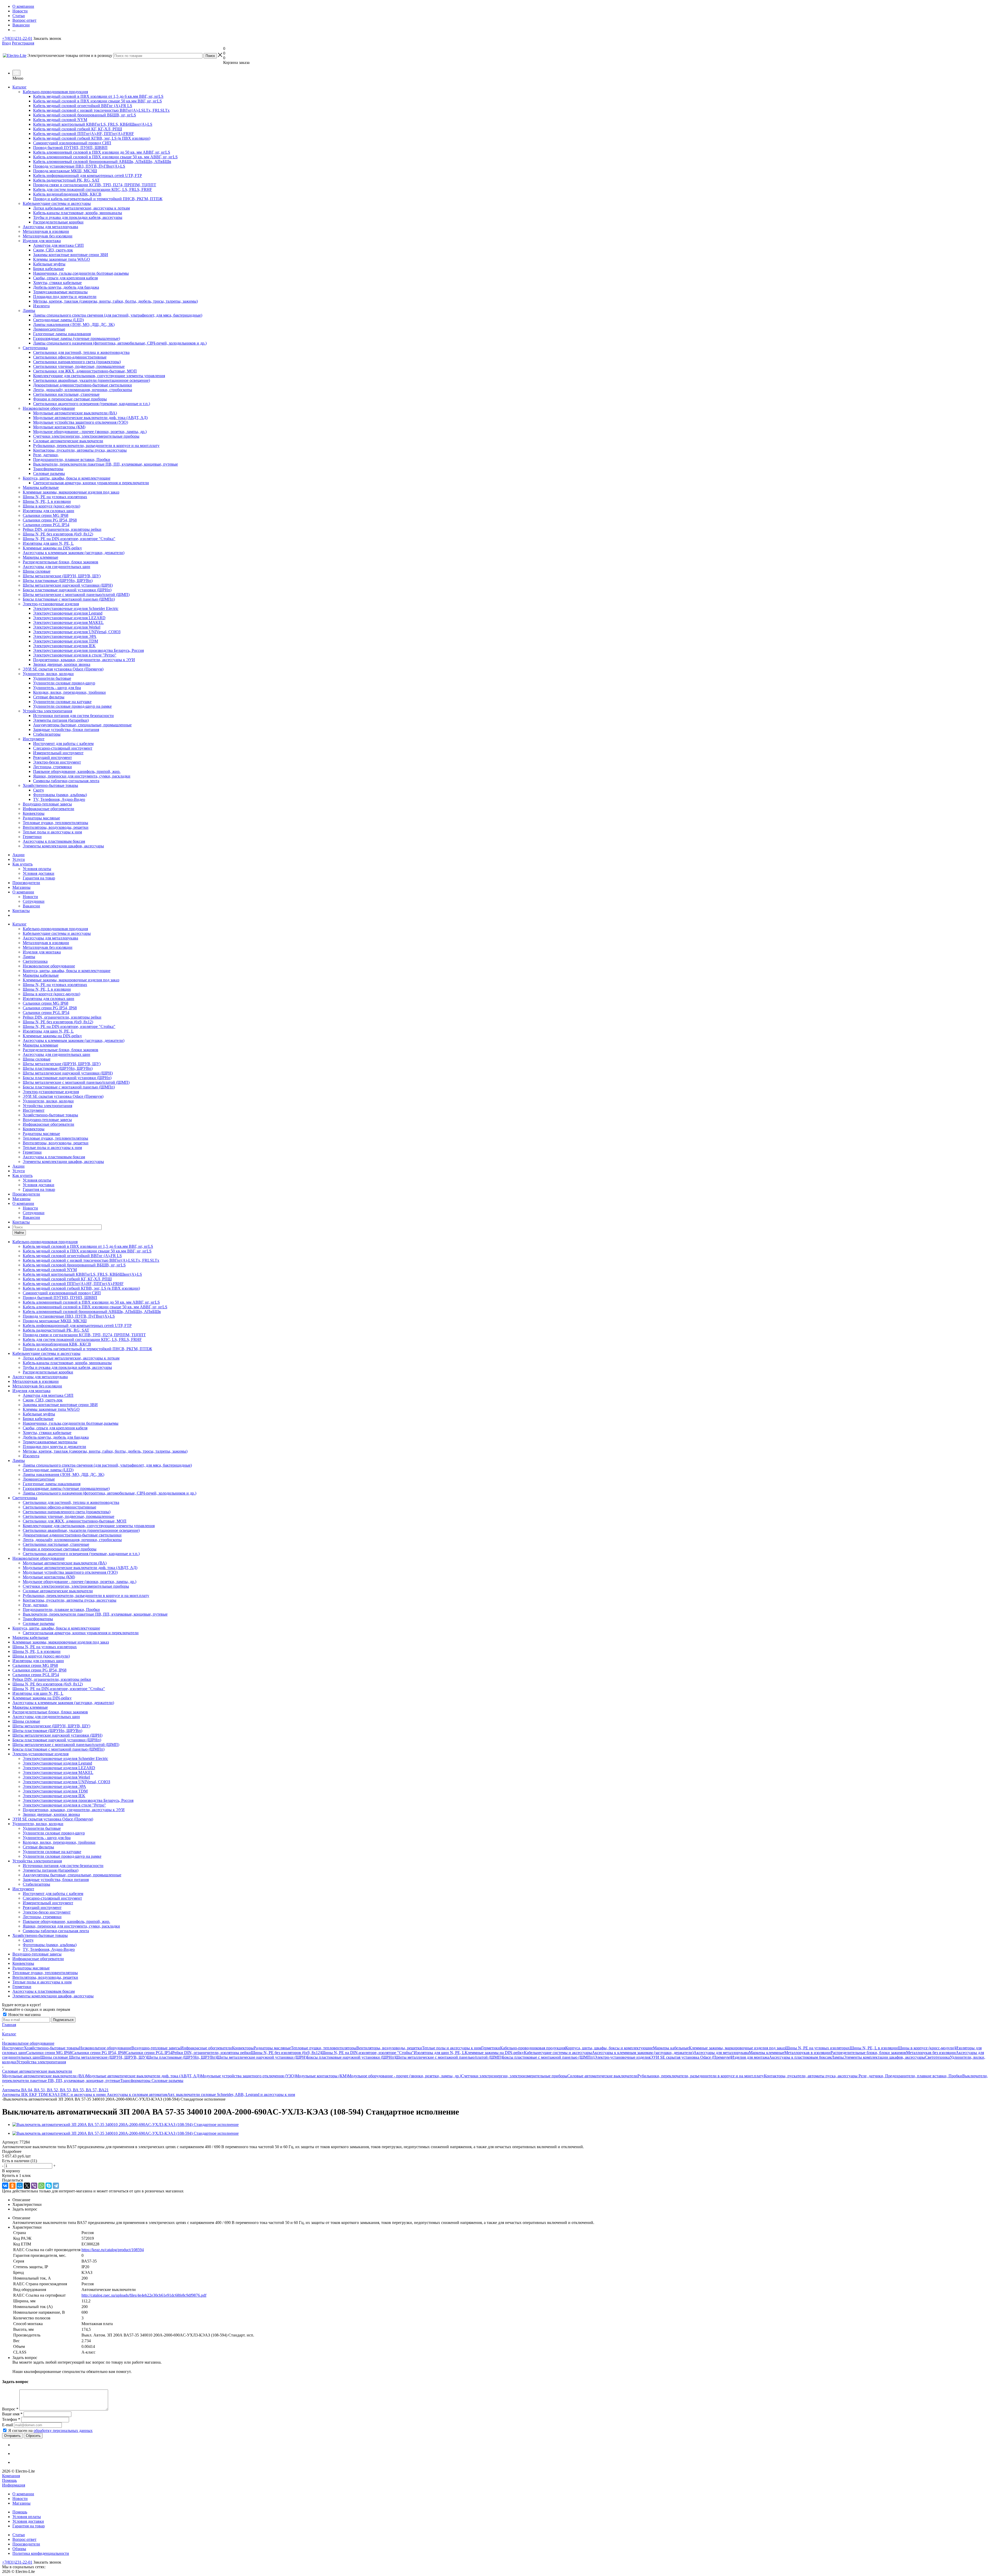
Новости (30, 897)
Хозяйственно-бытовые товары (50, 1115)
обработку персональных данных (63, 2431)
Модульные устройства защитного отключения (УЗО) (248, 2076)
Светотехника (35, 961)
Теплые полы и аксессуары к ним (52, 1148)
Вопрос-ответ (24, 2539)
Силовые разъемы (167, 2081)
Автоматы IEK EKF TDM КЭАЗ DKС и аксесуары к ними (54, 2095)
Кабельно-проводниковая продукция (55, 929)
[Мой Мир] (20, 2186)
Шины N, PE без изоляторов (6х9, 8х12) (58, 1022)
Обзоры (19, 2549)
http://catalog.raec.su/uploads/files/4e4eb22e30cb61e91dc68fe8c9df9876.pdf (144, 2295)
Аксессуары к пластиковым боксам (54, 1157)
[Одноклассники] (12, 2186)
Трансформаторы (136, 2081)
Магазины (21, 887)
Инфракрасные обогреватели (48, 1124)
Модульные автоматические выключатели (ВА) (44, 2076)
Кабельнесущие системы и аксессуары (57, 933)
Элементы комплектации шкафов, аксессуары (63, 1162)
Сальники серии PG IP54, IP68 (50, 1008)
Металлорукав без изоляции (48, 947)
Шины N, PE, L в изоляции (47, 989)
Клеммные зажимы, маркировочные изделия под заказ (71, 980)
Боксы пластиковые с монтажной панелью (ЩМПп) (69, 1087)
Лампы (29, 957)
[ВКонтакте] (5, 2186)
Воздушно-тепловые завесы (47, 1120)
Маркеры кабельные (41, 975)
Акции (18, 855)
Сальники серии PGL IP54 (46, 1013)
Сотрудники (34, 901)
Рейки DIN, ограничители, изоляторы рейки (62, 1017)
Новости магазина (24, 2015)
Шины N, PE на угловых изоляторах (55, 985)
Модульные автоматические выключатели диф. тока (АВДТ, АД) (143, 2076)
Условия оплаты (37, 869)
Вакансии (31, 906)
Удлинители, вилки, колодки (48, 1101)
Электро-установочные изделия (51, 1092)
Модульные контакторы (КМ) (321, 2076)
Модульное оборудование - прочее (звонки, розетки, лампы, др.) (404, 2076)
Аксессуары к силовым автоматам (137, 2095)
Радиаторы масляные (41, 1134)
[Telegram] (56, 2186)
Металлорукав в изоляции (46, 943)
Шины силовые (37, 1059)
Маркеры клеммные (40, 1045)
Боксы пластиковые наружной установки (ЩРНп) (67, 1078)
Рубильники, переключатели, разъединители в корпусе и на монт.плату (701, 2076)
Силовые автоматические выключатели (602, 2076)
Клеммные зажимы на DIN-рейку (52, 1036)
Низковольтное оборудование (49, 966)
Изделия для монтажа (42, 952)
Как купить (22, 864)
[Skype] (49, 2186)
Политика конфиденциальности (41, 2553)
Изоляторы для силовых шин (48, 999)
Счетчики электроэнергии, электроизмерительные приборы (514, 2076)
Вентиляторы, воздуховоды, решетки (56, 1143)
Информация (14, 2485)
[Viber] (34, 2186)
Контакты (21, 911)
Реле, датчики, (872, 2076)
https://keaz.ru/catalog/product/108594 (113, 2250)
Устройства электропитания (47, 1106)
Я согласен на (50, 2431)
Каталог (20, 87)
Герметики (32, 1152)
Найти (19, 1233)
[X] (27, 2186)
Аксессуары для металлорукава (50, 938)
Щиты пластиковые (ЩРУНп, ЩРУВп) (58, 1068)
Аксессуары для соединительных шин (57, 1054)
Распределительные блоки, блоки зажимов (61, 1050)
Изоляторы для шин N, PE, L (48, 1031)
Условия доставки (39, 873)
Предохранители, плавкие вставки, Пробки (924, 2076)
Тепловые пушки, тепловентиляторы (55, 1138)
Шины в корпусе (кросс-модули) (51, 994)
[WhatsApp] (41, 2186)
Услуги (19, 859)
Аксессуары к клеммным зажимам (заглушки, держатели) (74, 1040)
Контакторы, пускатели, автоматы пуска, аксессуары (811, 2076)
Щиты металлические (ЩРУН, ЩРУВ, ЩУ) (62, 1064)
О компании (23, 892)
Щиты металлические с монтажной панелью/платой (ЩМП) (76, 1082)
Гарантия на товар (39, 878)
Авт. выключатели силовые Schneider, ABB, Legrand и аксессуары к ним (231, 2095)
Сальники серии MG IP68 (46, 1003)
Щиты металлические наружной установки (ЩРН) (68, 1073)
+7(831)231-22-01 (17, 38)
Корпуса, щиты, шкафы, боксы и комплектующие (67, 971)
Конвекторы (34, 1129)
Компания (11, 2476)
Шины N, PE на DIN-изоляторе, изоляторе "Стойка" (69, 1026)
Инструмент (34, 1110)
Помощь (9, 2480)
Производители (26, 883)
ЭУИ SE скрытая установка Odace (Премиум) (63, 1096)
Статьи (19, 2535)
